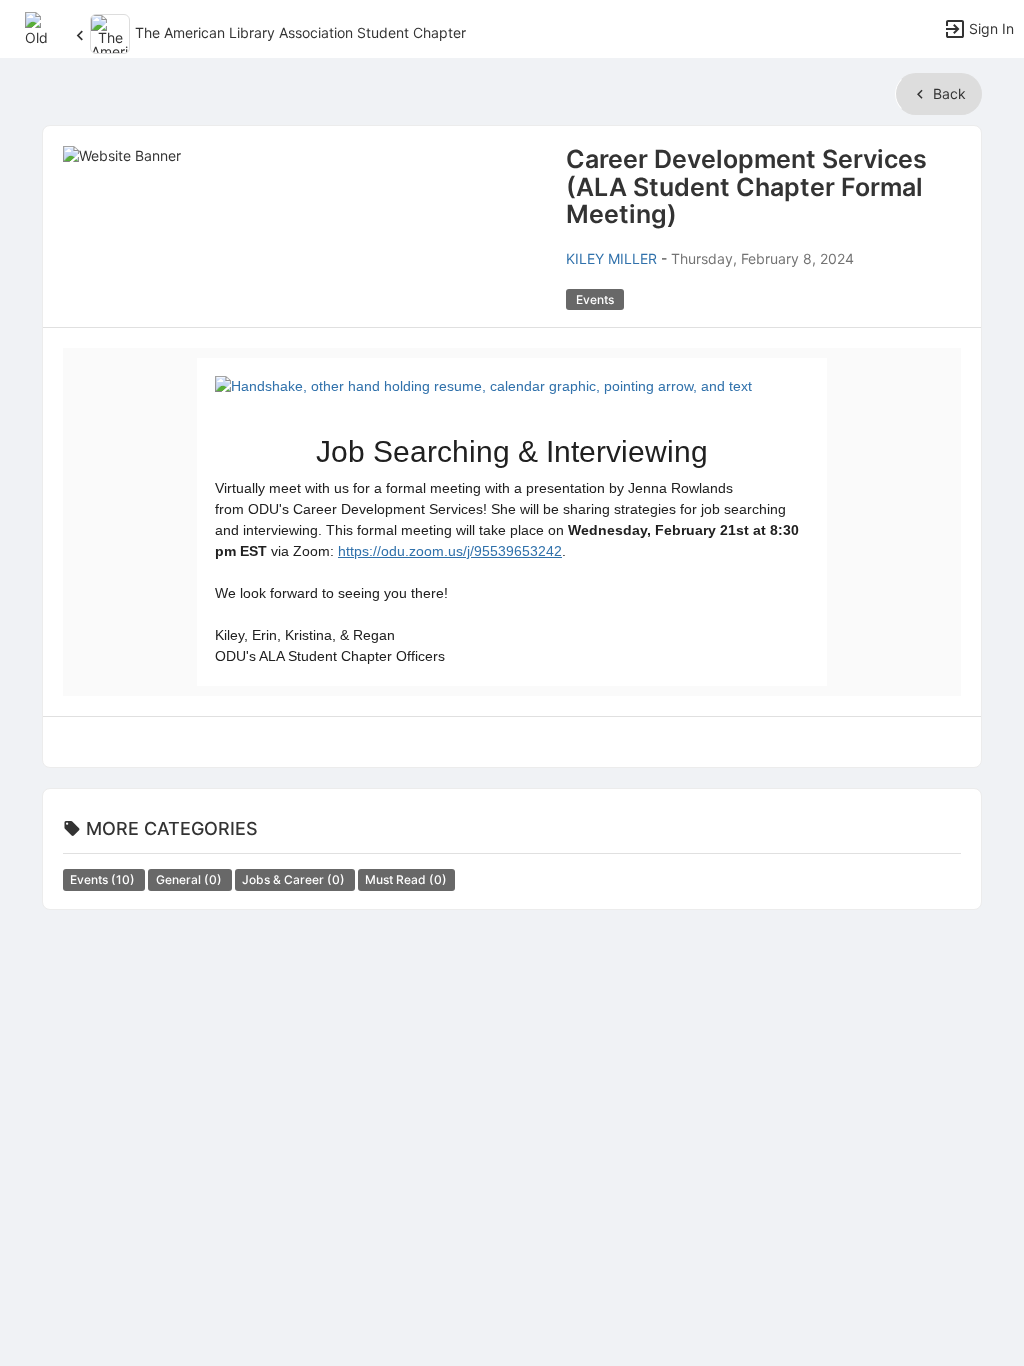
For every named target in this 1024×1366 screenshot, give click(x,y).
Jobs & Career (295, 879)
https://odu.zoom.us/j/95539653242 (450, 551)
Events (104, 879)
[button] (42, 27)
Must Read (406, 879)
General (190, 879)
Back (947, 93)
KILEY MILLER (611, 258)
